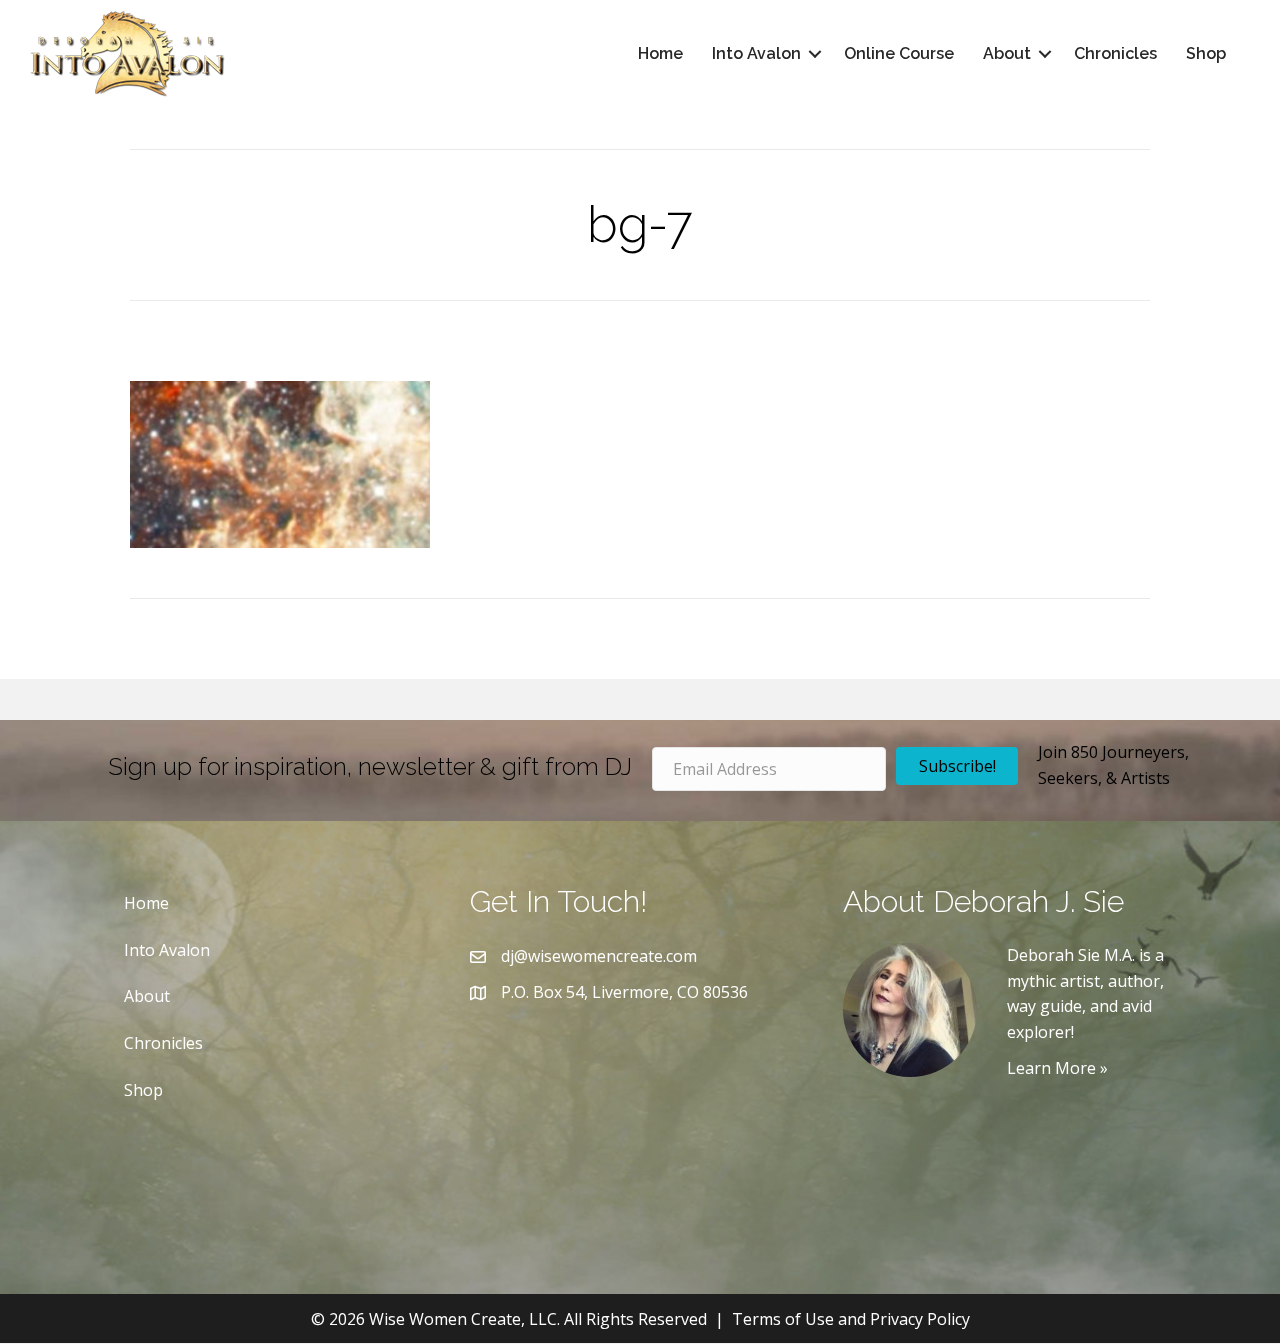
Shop (1206, 53)
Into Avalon (756, 53)
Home (660, 53)
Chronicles (1115, 53)
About (1007, 53)
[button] (815, 54)
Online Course (899, 53)
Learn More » (1057, 1068)
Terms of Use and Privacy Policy (851, 1319)
